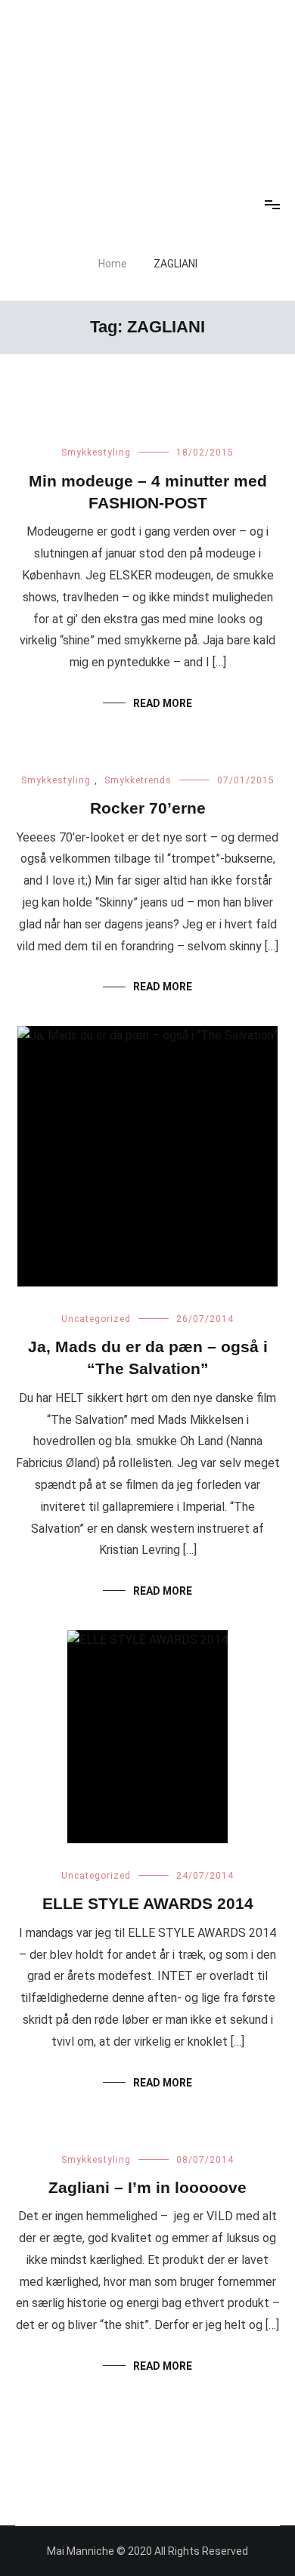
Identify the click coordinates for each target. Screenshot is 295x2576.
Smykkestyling (96, 452)
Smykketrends (138, 780)
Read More (163, 703)
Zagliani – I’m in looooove (147, 2187)
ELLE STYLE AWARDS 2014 (148, 1903)
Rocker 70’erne (148, 808)
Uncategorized (96, 1319)
